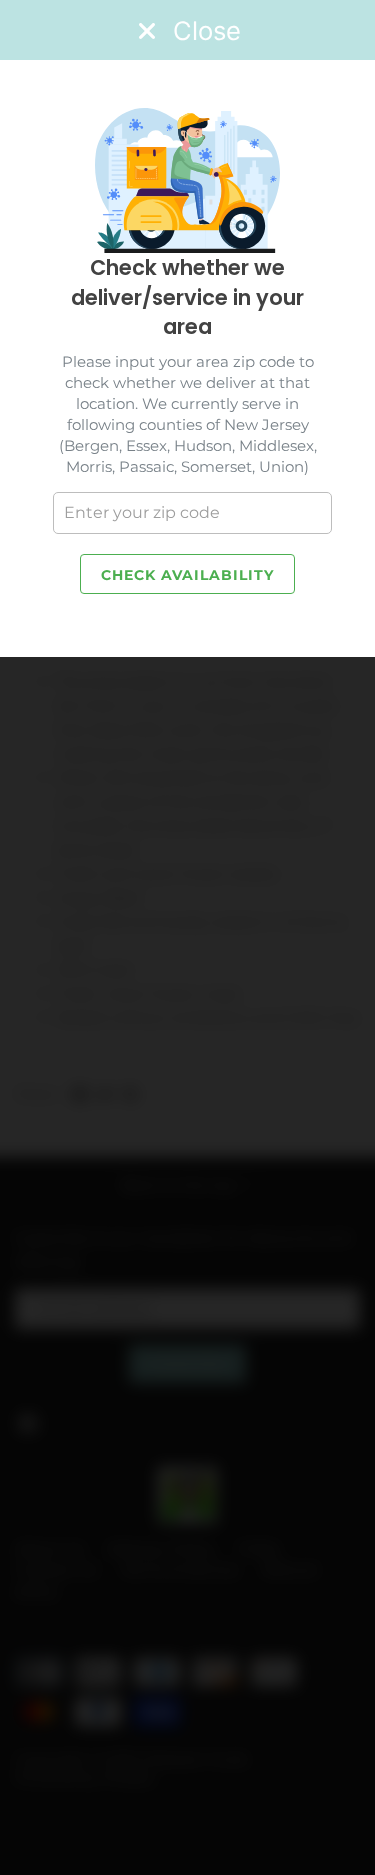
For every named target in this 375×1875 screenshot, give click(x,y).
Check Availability (187, 575)
